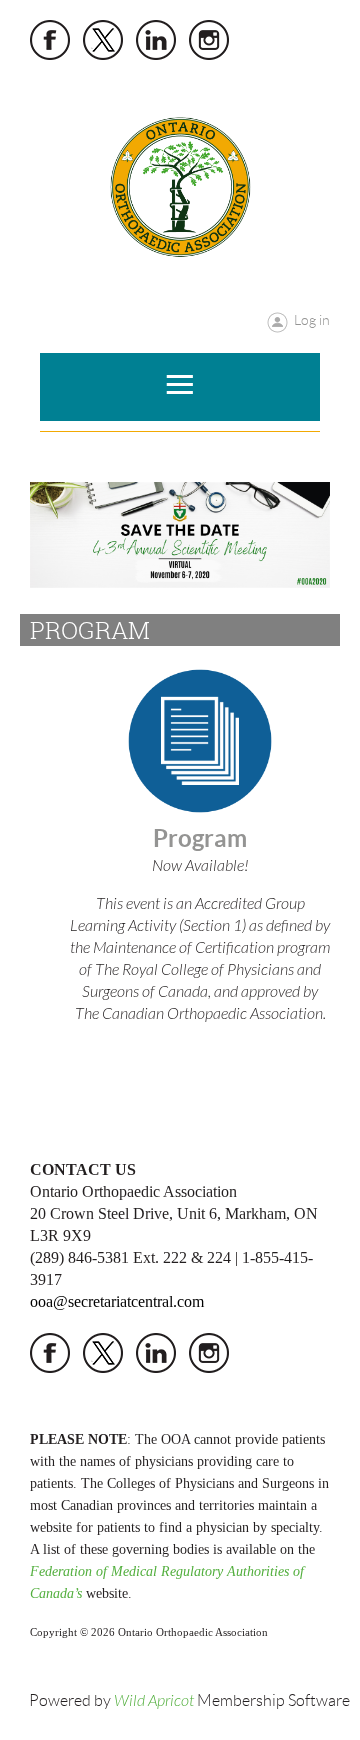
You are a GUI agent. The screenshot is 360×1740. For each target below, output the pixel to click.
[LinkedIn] (156, 40)
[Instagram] (209, 40)
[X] (103, 40)
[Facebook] (50, 40)
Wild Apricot (154, 1701)
